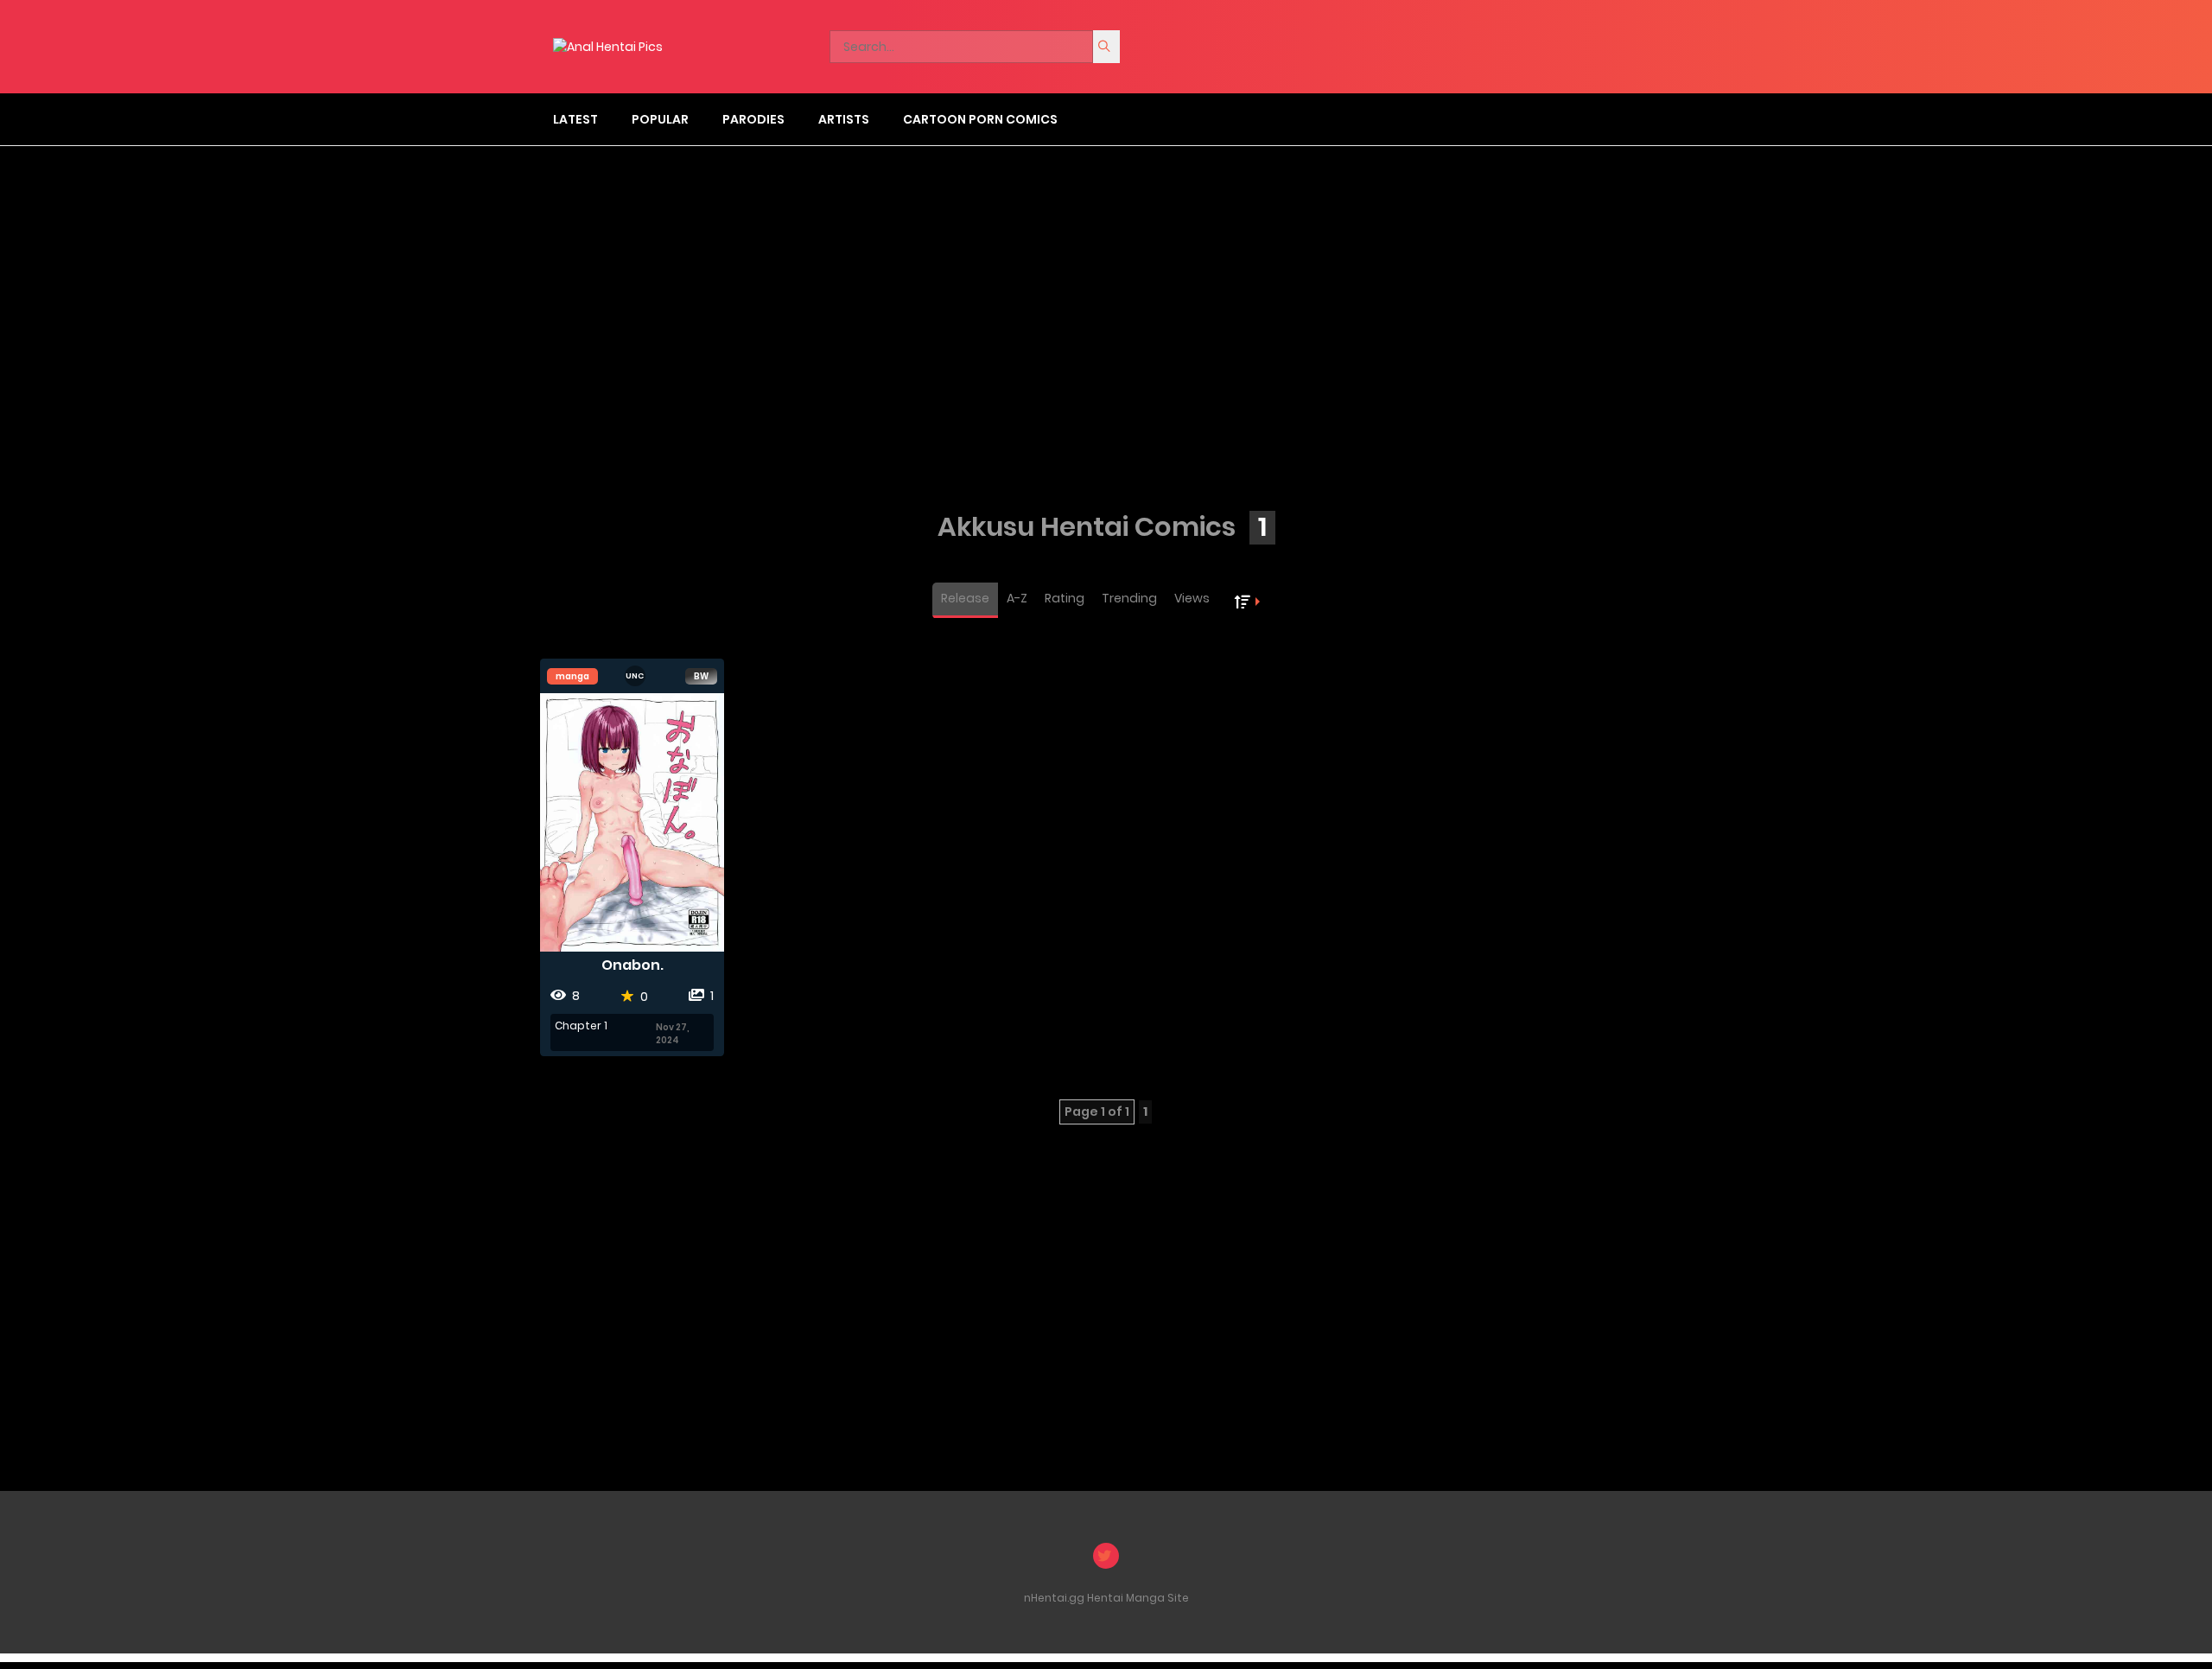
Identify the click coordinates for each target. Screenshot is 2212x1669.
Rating (1065, 598)
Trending (1129, 598)
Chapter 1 (581, 1026)
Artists (844, 119)
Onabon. (632, 965)
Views (1192, 598)
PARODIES (753, 119)
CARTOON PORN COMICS (980, 119)
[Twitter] (1106, 1556)
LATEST (575, 119)
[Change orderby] (1249, 601)
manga (572, 676)
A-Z (1017, 598)
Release (965, 598)
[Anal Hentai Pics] (608, 46)
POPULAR (660, 119)
